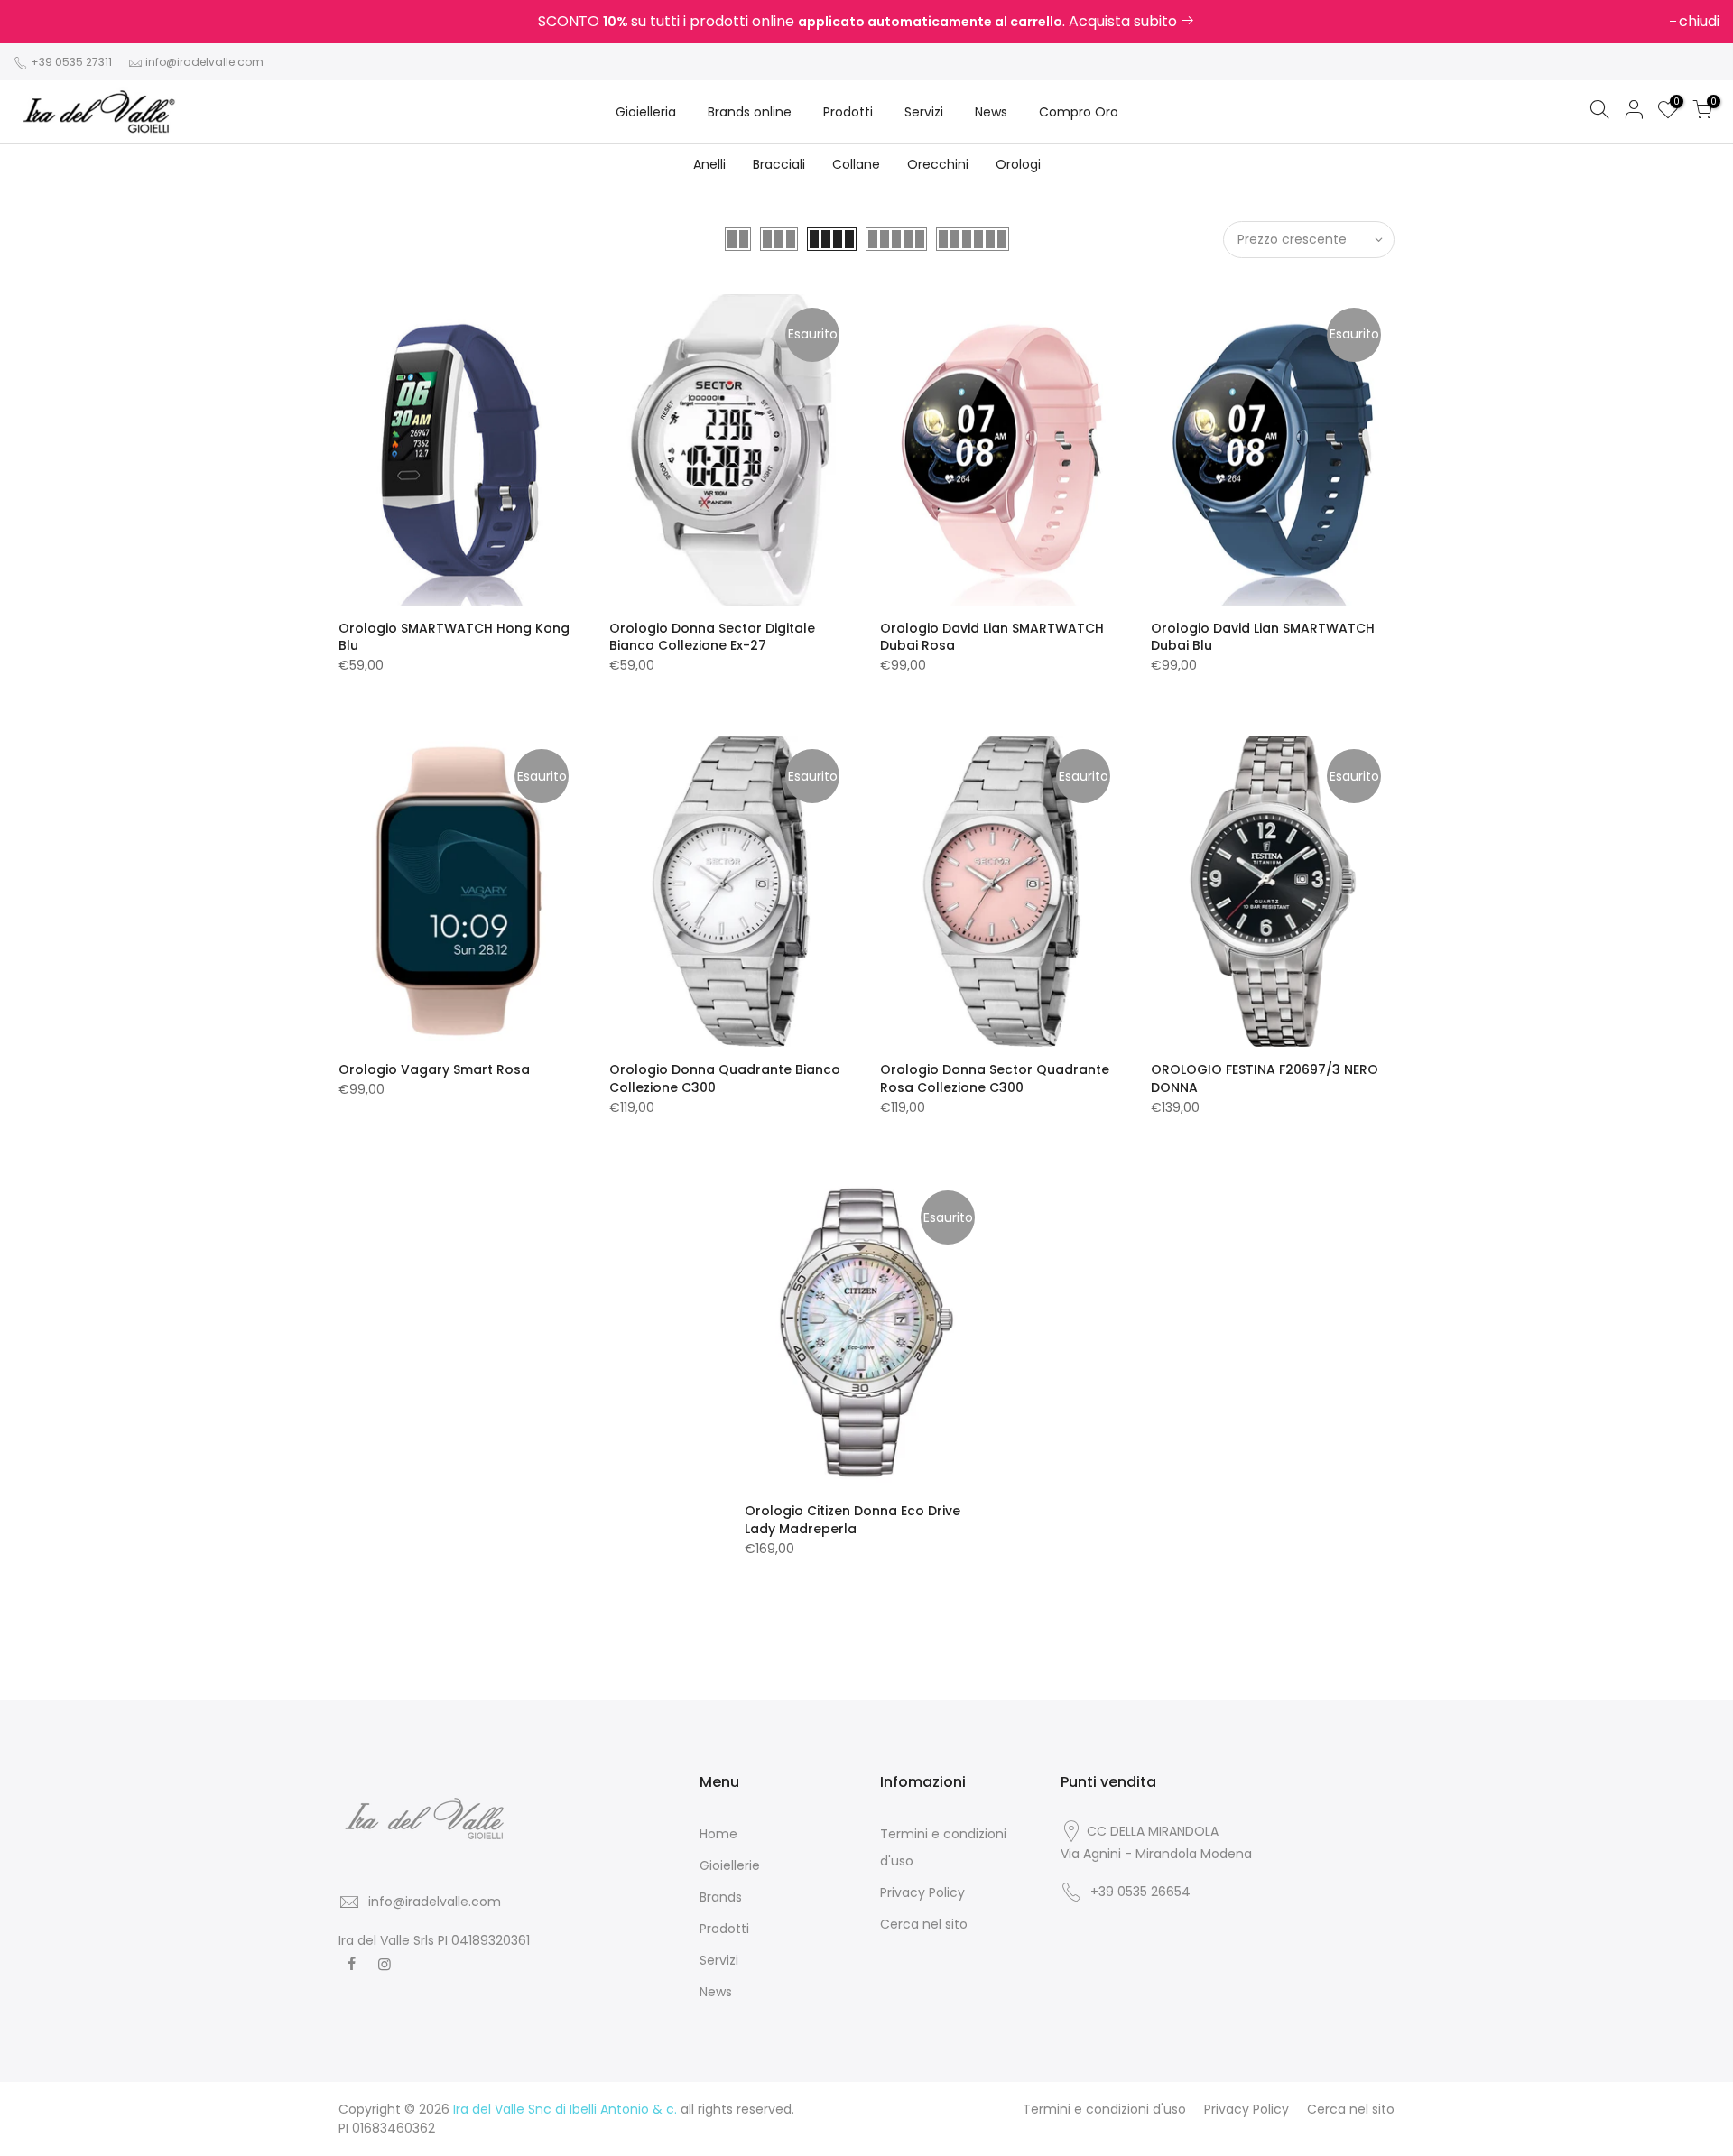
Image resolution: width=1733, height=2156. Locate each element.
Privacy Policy (922, 1892)
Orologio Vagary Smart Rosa (434, 1069)
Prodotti (848, 112)
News (991, 112)
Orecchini (938, 164)
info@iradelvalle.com (204, 62)
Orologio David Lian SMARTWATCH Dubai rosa (992, 637)
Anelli (709, 164)
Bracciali (779, 164)
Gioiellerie (730, 1865)
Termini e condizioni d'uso (1104, 2109)
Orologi (1018, 164)
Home (718, 1834)
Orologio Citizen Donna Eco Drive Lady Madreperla (853, 1520)
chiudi (43, 21)
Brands (721, 1897)
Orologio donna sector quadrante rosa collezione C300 (995, 1078)
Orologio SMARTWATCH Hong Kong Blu (454, 637)
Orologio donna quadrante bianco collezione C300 (725, 1078)
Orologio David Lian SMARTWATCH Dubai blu (1263, 637)
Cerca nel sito (924, 1924)
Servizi (924, 112)
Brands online (750, 112)
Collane (856, 164)
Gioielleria (646, 112)
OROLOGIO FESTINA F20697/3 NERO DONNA (1265, 1078)
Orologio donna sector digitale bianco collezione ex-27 (712, 637)
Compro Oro (1079, 112)
